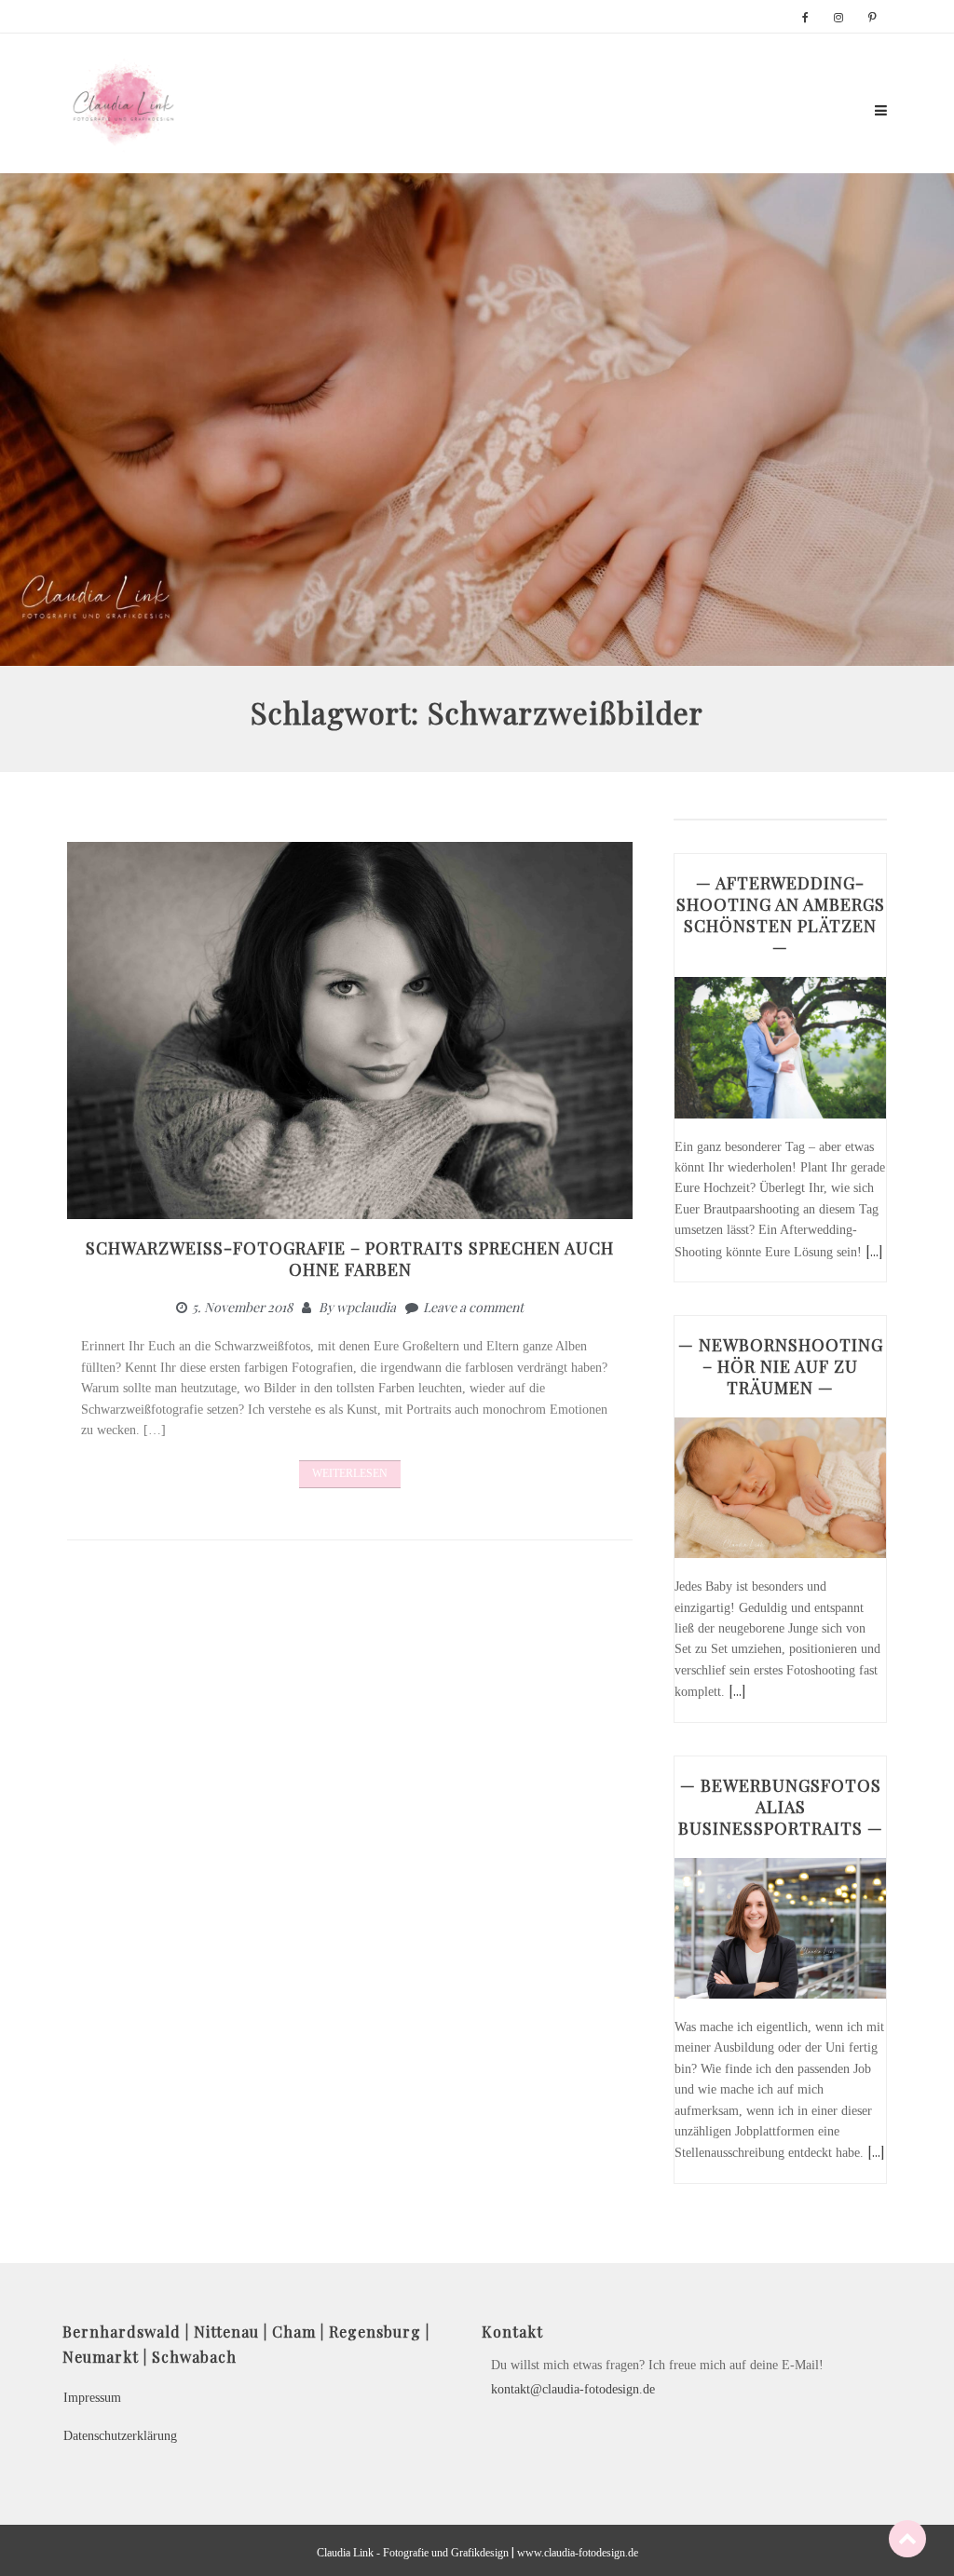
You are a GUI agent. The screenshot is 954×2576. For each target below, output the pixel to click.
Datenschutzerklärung (120, 2436)
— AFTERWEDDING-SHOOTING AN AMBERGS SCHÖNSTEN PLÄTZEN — (781, 915)
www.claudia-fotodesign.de (578, 2553)
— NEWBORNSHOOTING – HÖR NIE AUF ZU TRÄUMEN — (781, 1366)
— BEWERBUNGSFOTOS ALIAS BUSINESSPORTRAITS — (781, 1807)
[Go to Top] (907, 2538)
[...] (874, 1251)
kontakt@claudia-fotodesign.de (573, 2389)
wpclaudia (366, 1307)
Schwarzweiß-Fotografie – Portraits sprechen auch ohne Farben (350, 1259)
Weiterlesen (350, 1473)
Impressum (92, 2398)
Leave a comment (473, 1307)
